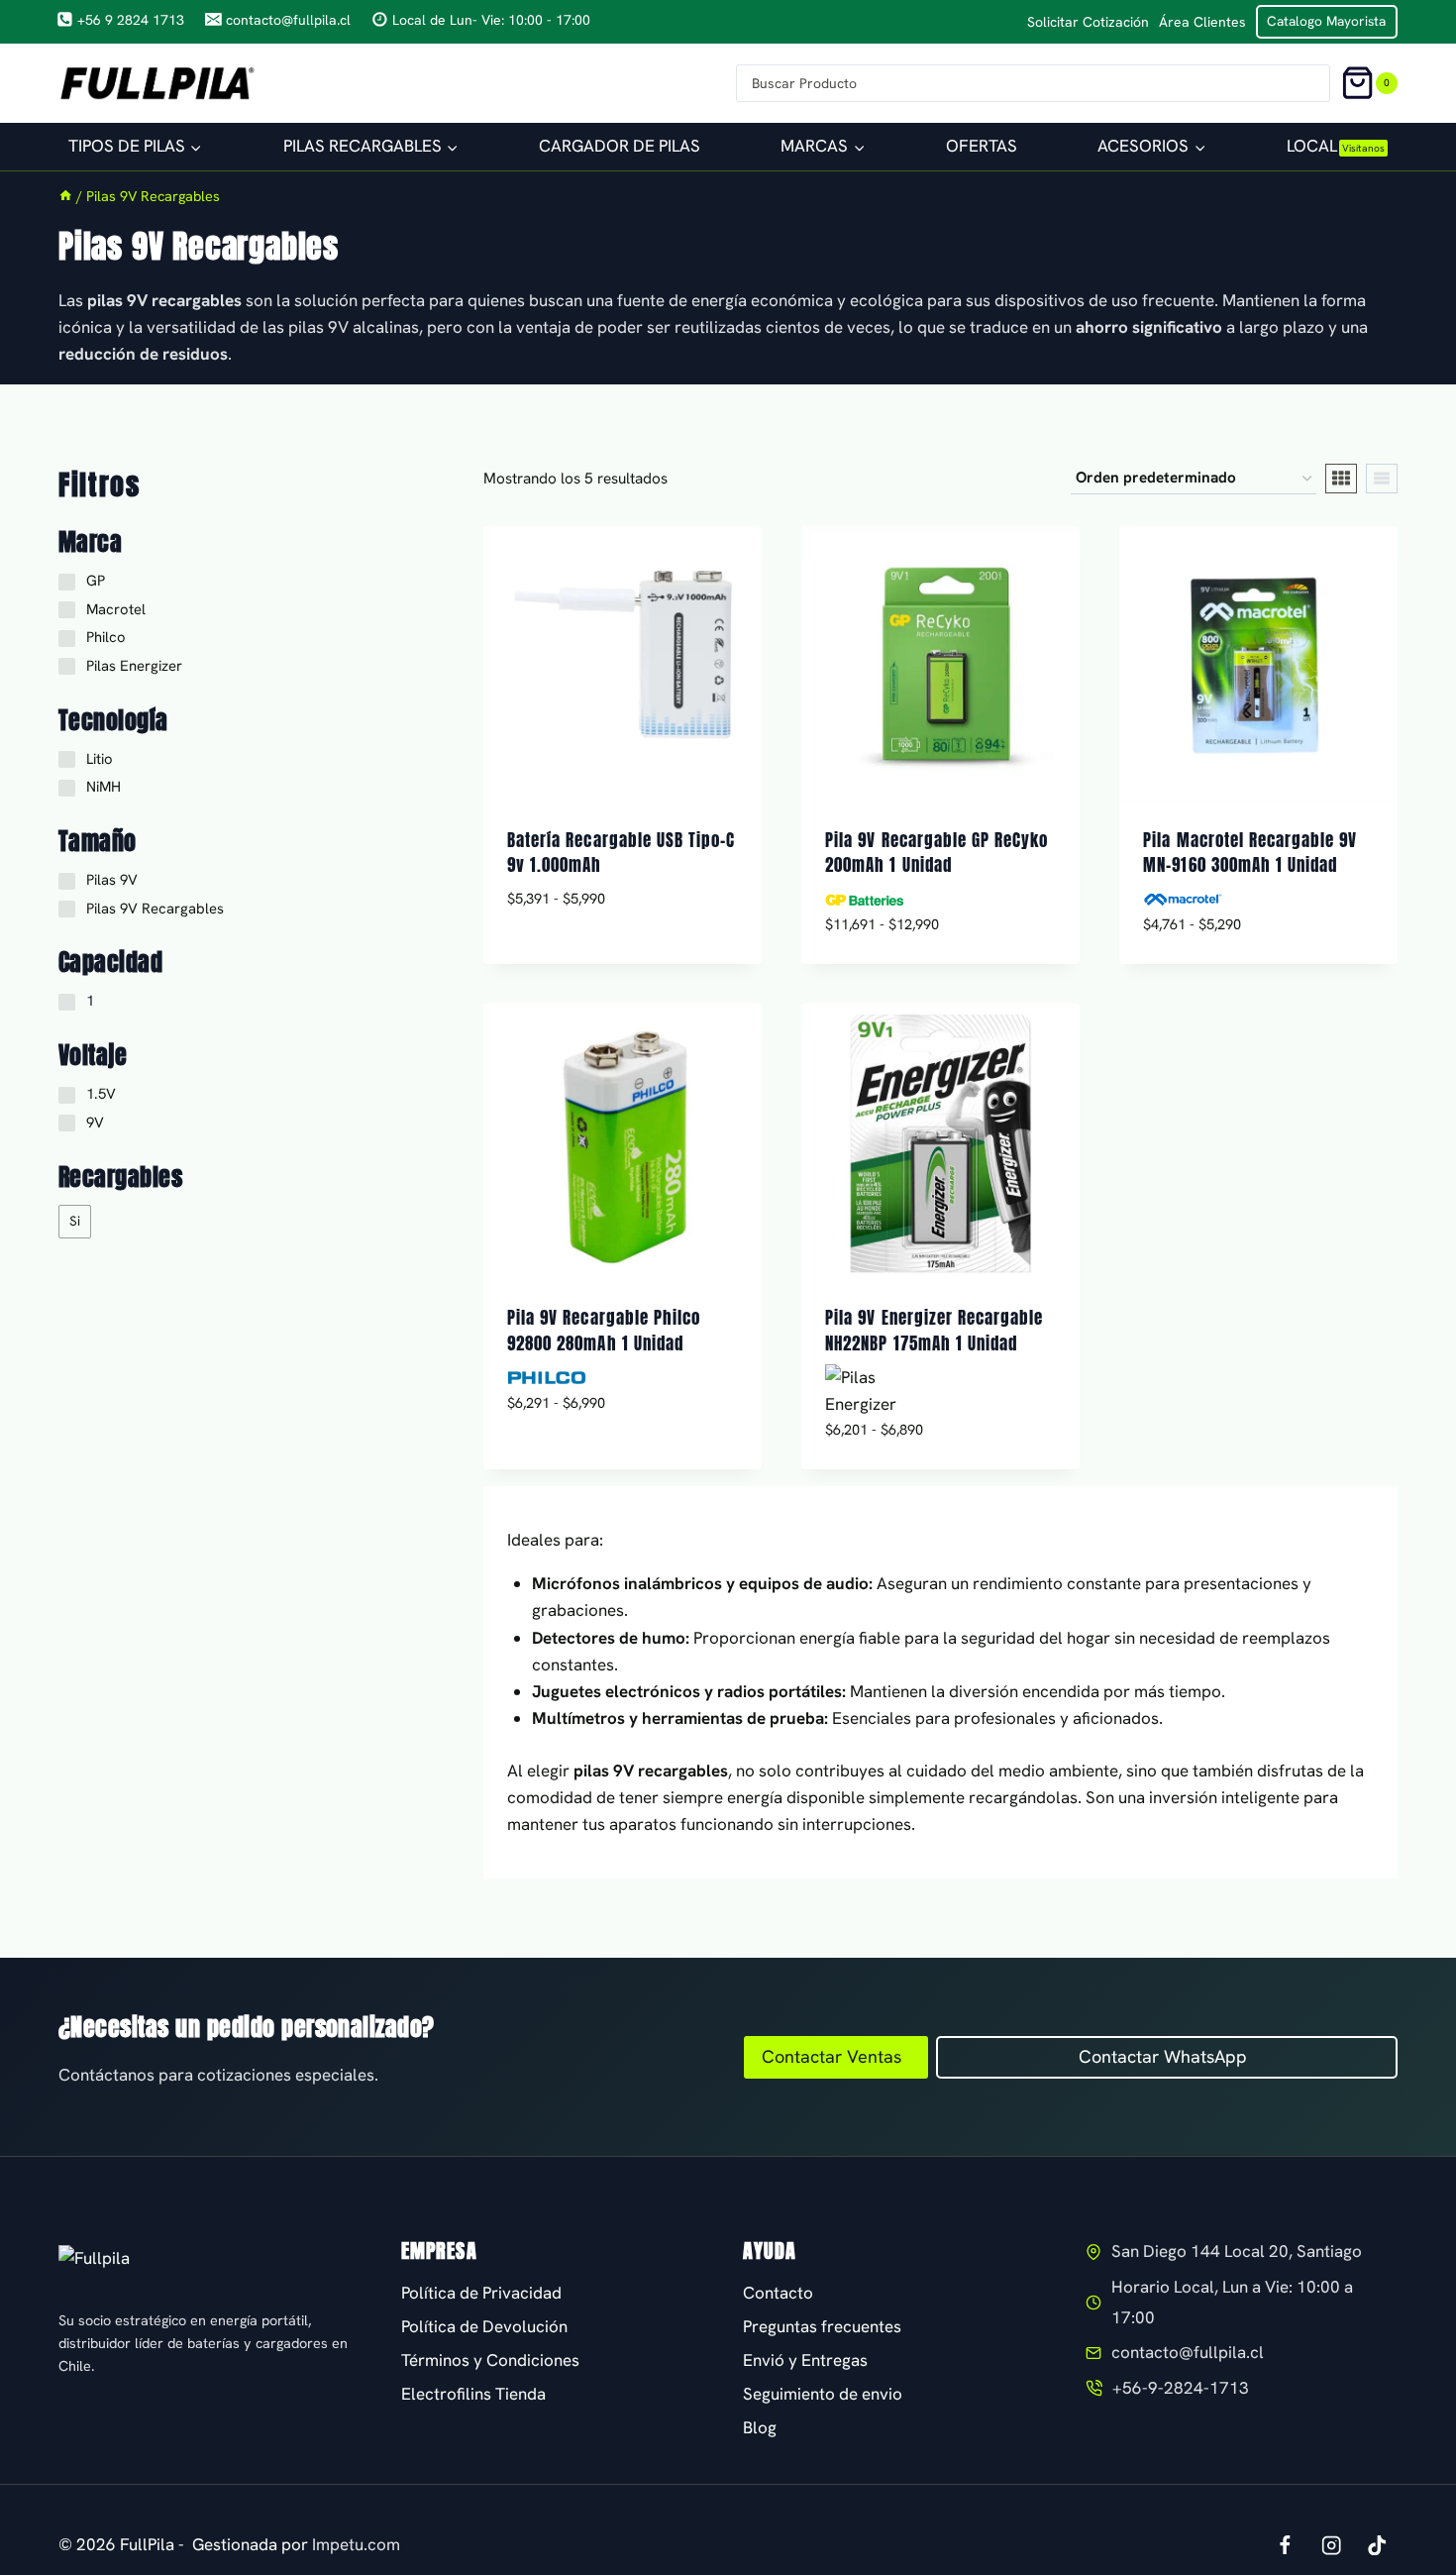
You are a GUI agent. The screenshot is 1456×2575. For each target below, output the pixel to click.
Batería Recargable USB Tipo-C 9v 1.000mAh (621, 853)
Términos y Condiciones (490, 2360)
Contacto (778, 2293)
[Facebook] (1284, 2545)
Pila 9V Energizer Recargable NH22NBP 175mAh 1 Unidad (934, 1331)
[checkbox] (75, 1222)
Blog (760, 2427)
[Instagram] (1331, 2545)
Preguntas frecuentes (822, 2326)
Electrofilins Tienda (473, 2394)
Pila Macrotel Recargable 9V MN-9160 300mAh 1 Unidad (1250, 853)
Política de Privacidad (481, 2293)
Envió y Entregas (805, 2360)
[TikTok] (1377, 2545)
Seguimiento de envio (823, 2394)
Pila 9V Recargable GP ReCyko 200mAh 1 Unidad (936, 853)
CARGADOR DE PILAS (620, 146)
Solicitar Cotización (1088, 22)
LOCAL (1336, 146)
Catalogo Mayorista (1326, 21)
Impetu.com (356, 2544)
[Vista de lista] (1382, 479)
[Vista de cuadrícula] (1341, 479)
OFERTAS (982, 146)
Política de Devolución (484, 2326)
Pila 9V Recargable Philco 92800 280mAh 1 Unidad (604, 1331)
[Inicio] (65, 196)
